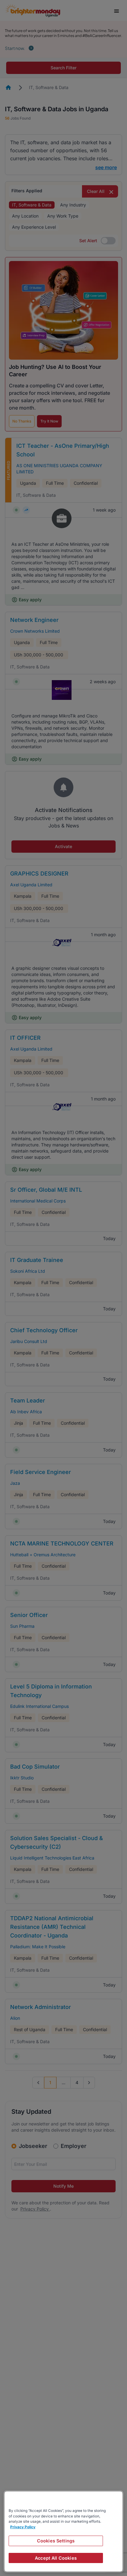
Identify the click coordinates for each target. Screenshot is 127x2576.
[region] (63, 2531)
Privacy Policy (23, 2527)
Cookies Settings (56, 2541)
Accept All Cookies (56, 2558)
